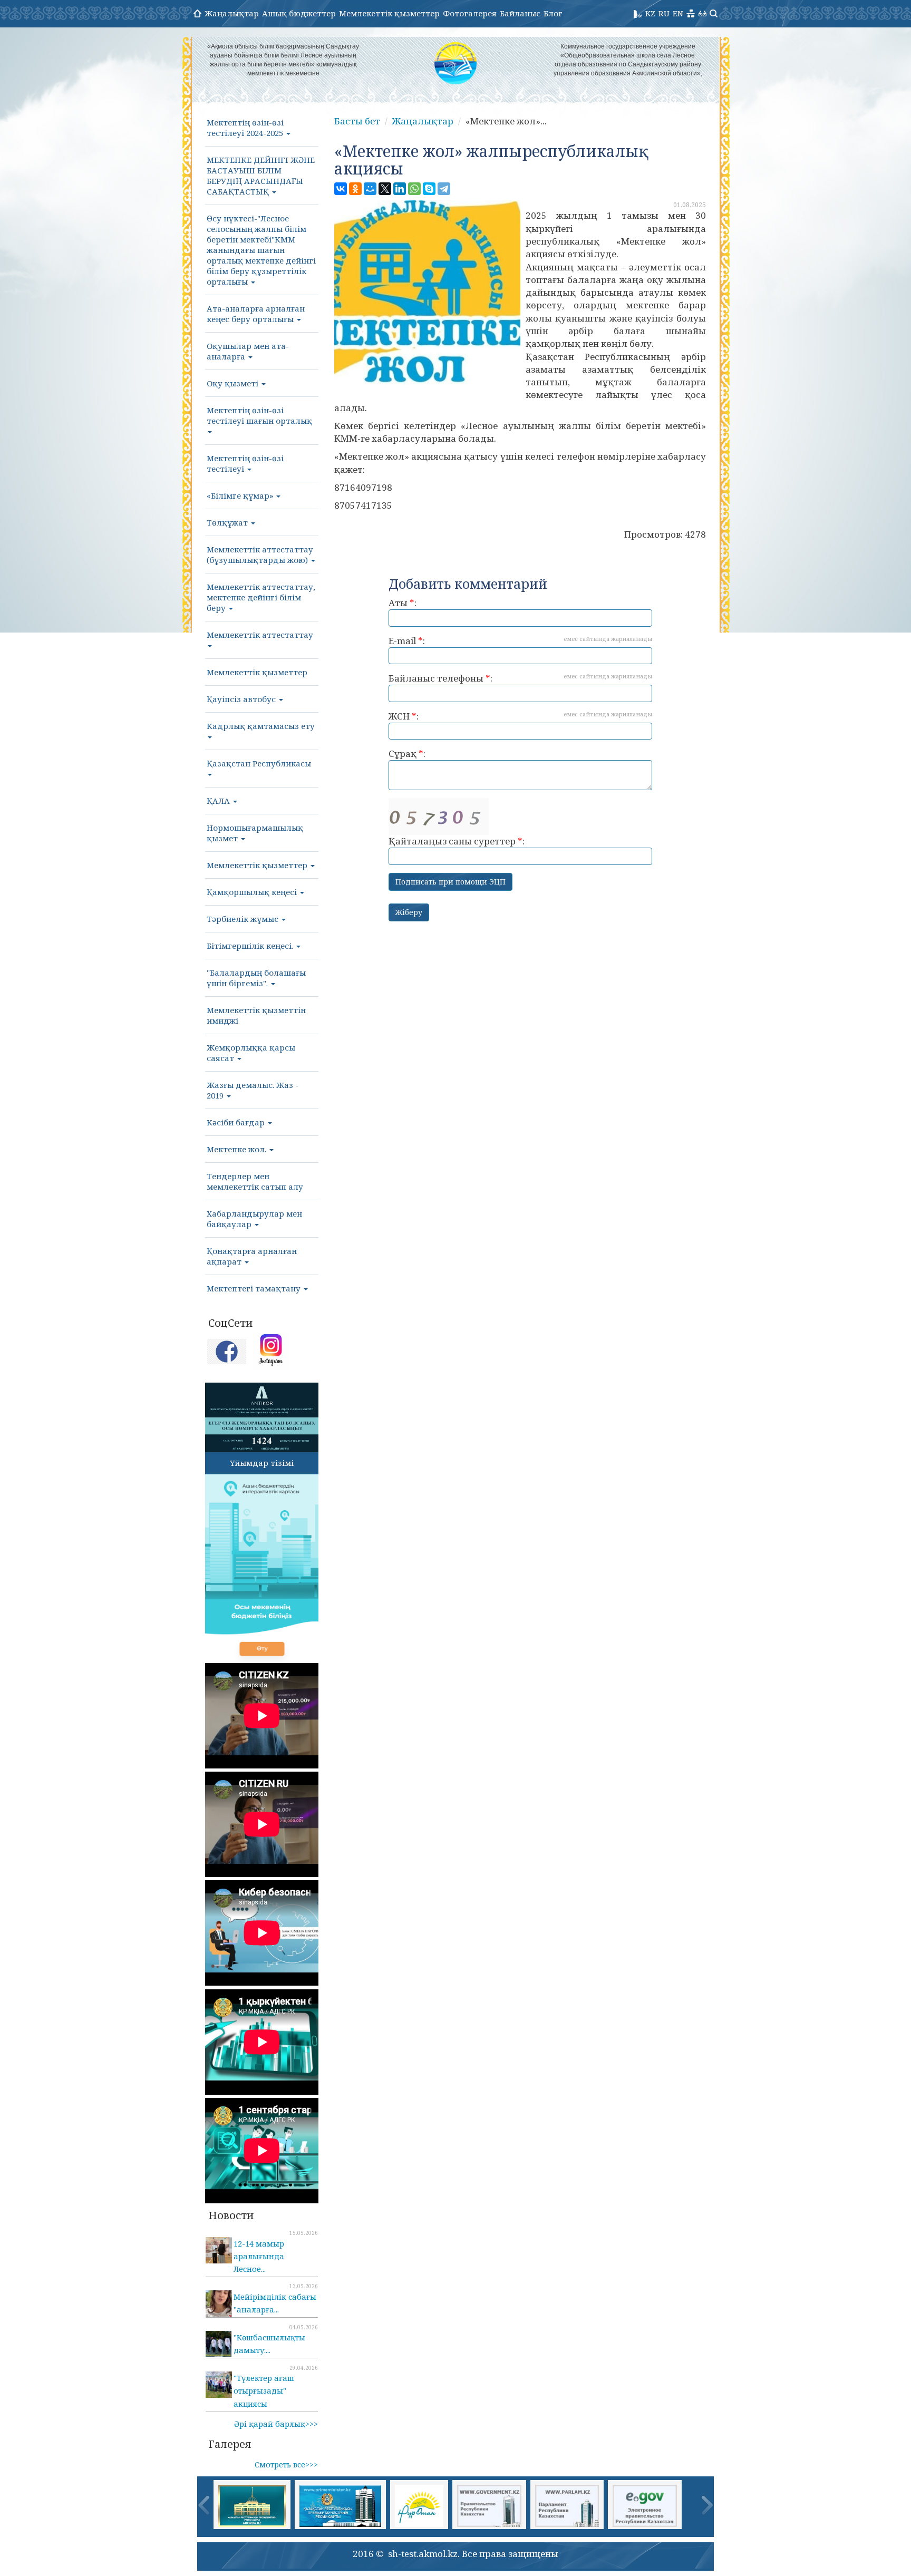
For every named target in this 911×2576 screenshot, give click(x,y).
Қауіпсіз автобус (242, 699)
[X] (385, 189)
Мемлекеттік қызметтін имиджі (256, 1015)
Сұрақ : (407, 754)
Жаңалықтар (232, 13)
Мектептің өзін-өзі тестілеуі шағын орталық (259, 415)
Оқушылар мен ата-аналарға (248, 351)
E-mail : (520, 641)
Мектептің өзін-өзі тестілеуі (245, 463)
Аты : (403, 603)
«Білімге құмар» (241, 495)
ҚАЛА (219, 801)
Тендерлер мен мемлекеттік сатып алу (255, 1181)
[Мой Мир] (370, 189)
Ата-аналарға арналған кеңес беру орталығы (256, 314)
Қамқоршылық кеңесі (253, 892)
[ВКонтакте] (341, 189)
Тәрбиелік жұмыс (244, 919)
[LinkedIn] (400, 189)
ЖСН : (520, 716)
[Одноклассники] (355, 189)
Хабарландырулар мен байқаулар (254, 1219)
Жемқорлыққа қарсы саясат (251, 1053)
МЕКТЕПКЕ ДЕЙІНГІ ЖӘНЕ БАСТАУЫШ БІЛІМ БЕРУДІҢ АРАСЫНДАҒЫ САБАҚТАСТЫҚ (261, 176)
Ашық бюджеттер (299, 13)
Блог (553, 13)
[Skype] (429, 189)
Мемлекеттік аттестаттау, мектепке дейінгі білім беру (261, 597)
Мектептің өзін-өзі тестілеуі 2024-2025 (246, 128)
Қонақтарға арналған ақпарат (252, 1256)
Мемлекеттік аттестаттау (260, 635)
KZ (650, 13)
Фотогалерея (470, 13)
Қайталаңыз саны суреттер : (457, 841)
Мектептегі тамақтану (255, 1288)
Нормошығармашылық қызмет (255, 833)
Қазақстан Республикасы (259, 763)
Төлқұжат (228, 522)
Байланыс (520, 13)
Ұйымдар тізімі (262, 1463)
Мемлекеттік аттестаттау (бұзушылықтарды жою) (260, 555)
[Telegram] (444, 189)
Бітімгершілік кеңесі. (251, 946)
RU (664, 13)
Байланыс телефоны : (520, 678)
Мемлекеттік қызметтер (389, 13)
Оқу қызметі (234, 383)
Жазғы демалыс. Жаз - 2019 (253, 1090)
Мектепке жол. (238, 1149)
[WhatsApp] (414, 189)
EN (678, 13)
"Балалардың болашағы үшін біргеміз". (256, 978)
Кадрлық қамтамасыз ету (261, 726)
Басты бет (357, 121)
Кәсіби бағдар (237, 1122)
